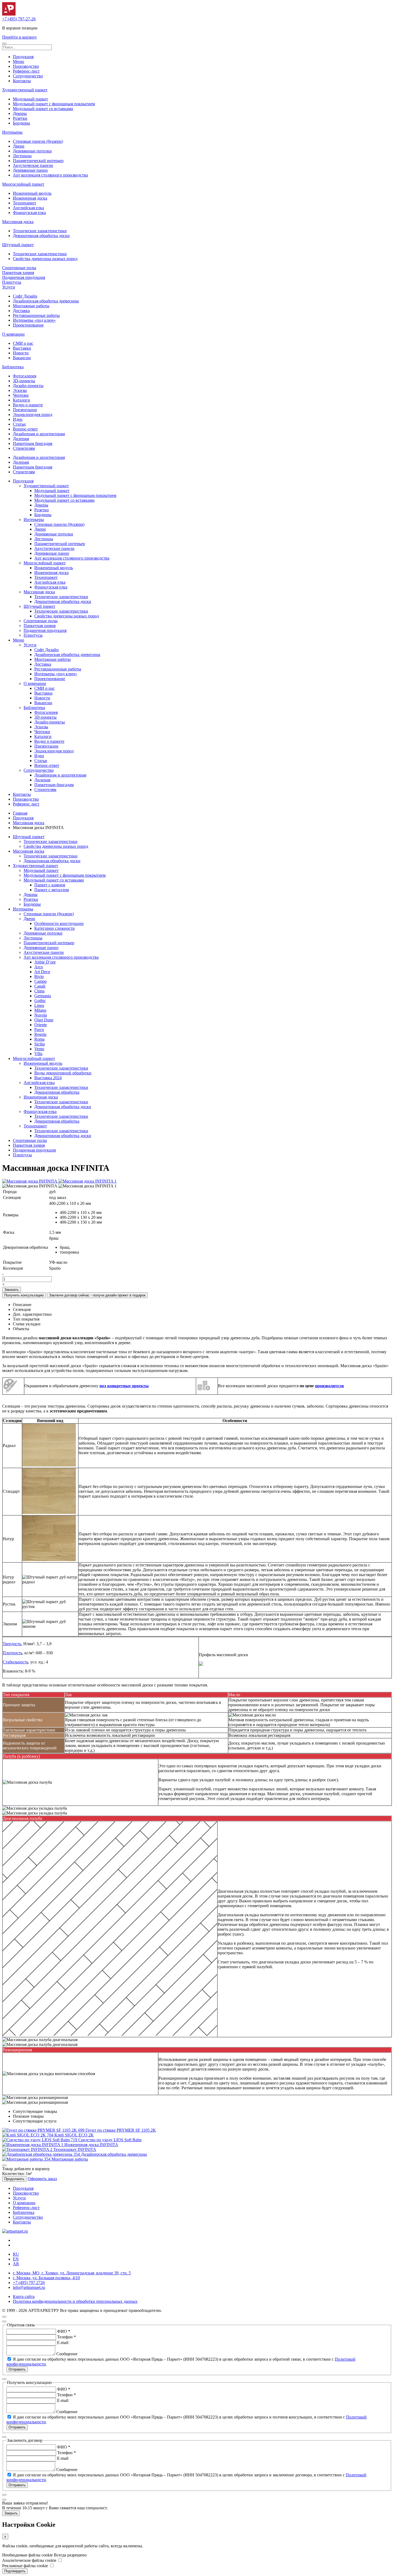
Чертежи (21, 395)
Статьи (19, 424)
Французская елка (29, 213)
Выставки (22, 348)
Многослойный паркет (23, 184)
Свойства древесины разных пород (45, 259)
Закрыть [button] (11, 2513)
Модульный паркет (30, 99)
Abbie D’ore (45, 962)
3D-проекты (24, 381)
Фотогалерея (25, 376)
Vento (39, 1049)
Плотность (12, 1653)
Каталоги (21, 400)
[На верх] (4, 2317)
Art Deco (42, 972)
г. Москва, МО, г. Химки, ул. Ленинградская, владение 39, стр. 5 (72, 2273)
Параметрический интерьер (38, 161)
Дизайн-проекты (28, 386)
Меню (18, 61)
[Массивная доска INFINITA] (30, 1181)
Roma (39, 1039)
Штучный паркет (18, 245)
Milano (40, 1010)
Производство (26, 66)
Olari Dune (44, 1020)
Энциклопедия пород (33, 415)
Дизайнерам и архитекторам (39, 434)
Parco (39, 1030)
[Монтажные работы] (27, 2159)
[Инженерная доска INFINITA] (33, 2145)
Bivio (39, 976)
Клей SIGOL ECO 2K (74, 2135)
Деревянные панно (30, 170)
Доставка (21, 311)
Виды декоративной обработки (63, 1073)
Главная (20, 813)
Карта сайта (24, 2296)
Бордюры (21, 123)
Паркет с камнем (50, 885)
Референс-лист (26, 71)
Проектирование (28, 325)
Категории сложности (55, 928)
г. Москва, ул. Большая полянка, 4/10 (46, 2278)
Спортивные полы (19, 268)
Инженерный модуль (32, 193)
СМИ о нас (23, 343)
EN (16, 2259)
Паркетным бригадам (33, 443)
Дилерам (21, 439)
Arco (39, 967)
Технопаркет (25, 203)
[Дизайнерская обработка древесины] (42, 2154)
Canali (40, 986)
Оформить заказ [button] (42, 2179)
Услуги (9, 287)
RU (16, 2254)
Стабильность (15, 1662)
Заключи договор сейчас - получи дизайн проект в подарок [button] (97, 1295)
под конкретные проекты (124, 1386)
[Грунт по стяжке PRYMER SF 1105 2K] (44, 2130)
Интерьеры (12, 132)
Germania (43, 996)
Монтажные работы (31, 306)
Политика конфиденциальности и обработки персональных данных (75, 2301)
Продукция (23, 57)
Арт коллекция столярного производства (50, 175)
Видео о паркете (28, 405)
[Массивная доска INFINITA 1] (88, 1181)
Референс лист (26, 804)
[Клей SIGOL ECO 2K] (28, 2135)
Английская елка (28, 208)
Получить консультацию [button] (24, 1295)
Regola (40, 1034)
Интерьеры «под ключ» (34, 320)
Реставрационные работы (36, 315)
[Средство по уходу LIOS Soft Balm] (40, 2140)
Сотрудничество (28, 76)
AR (16, 2264)
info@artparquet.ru (29, 2287)
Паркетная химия (18, 273)
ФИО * (64, 2331)
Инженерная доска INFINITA (91, 2145)
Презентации (25, 410)
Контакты (22, 81)
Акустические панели (33, 165)
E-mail (63, 2343)
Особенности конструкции (59, 923)
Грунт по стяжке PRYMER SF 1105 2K (121, 2130)
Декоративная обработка (57, 1092)
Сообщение (67, 2354)
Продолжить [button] (14, 2179)
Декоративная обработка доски (41, 236)
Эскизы (20, 390)
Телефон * (66, 2337)
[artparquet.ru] (15, 2231)
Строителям (24, 448)
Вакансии (22, 358)
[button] (4, 43)
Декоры (20, 113)
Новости (21, 353)
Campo (40, 981)
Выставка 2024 (48, 1078)
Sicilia (40, 1044)
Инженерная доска (30, 198)
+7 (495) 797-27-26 (19, 19)
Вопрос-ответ (25, 429)
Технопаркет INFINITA (75, 2149)
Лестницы (22, 156)
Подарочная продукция (24, 277)
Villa (38, 1054)
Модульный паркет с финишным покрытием (54, 104)
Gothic (40, 1001)
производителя (329, 1386)
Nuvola (41, 1015)
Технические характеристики (40, 231)
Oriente (41, 1025)
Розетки (20, 118)
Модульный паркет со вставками (43, 109)
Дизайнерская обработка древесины (46, 301)
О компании (13, 334)
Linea (39, 1005)
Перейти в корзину (20, 37)
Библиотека (13, 367)
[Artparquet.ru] (9, 14)
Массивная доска (18, 222)
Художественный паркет (25, 90)
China (39, 991)
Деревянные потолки (32, 151)
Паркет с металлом (52, 890)
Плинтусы (12, 282)
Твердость (12, 1644)
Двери (19, 146)
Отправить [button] (17, 2369)
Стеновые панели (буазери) (38, 141)
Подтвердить (15, 2571)
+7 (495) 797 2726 (29, 2283)
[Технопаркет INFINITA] (28, 2149)
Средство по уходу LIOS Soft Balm (110, 2140)
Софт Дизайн (25, 296)
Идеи (18, 419)
